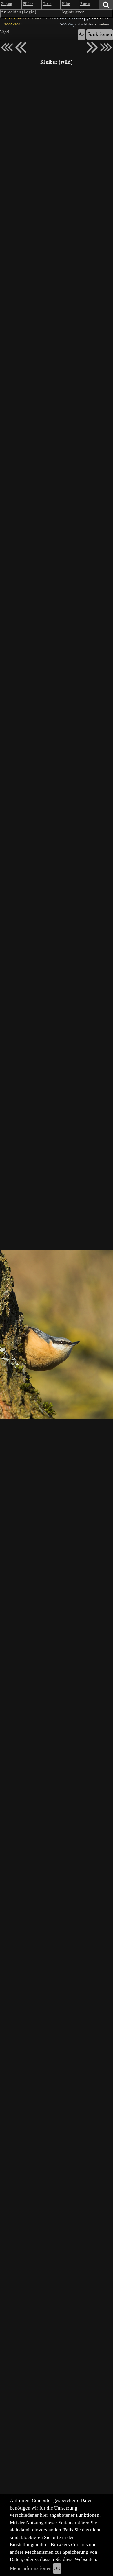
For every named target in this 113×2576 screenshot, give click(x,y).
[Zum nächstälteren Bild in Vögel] (92, 47)
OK (57, 2568)
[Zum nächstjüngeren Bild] (7, 47)
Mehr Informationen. (31, 2568)
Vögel (5, 32)
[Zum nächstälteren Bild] (106, 47)
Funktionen (100, 35)
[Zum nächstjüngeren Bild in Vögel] (21, 47)
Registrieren (72, 12)
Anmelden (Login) (18, 12)
